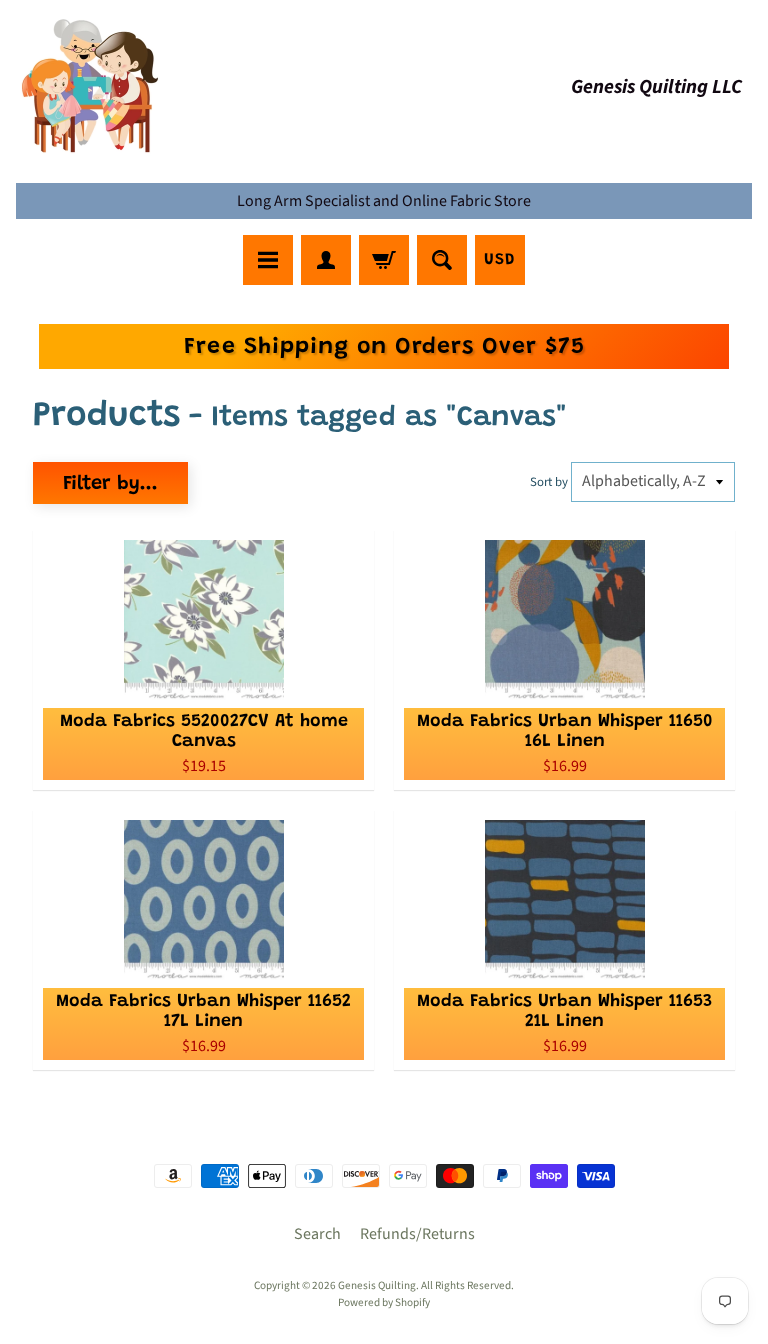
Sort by (549, 482)
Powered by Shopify (384, 1302)
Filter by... (110, 484)
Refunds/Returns (417, 1234)
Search (317, 1234)
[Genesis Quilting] (91, 86)
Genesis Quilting (377, 1285)
